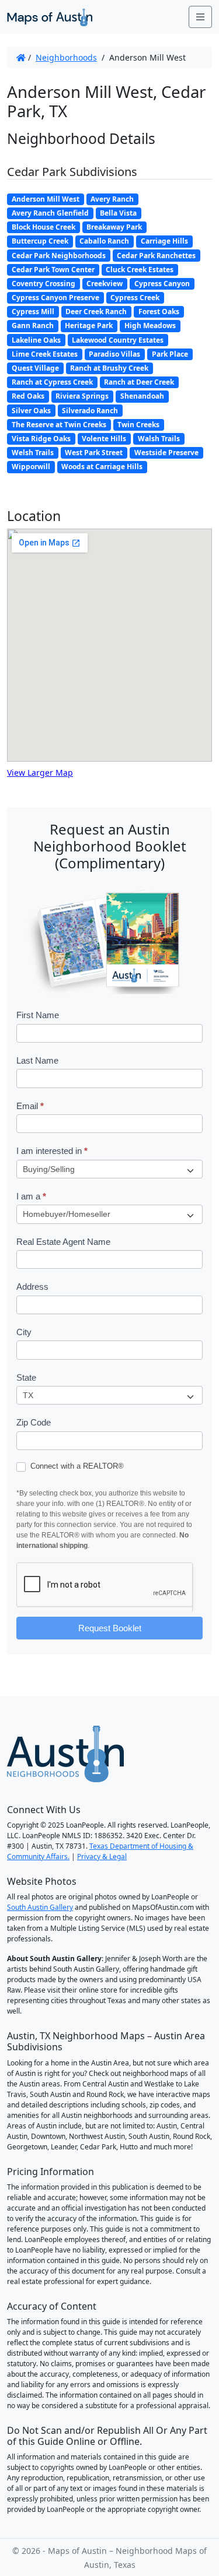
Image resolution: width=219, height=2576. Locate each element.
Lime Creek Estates (45, 354)
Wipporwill (31, 467)
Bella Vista (118, 213)
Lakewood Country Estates (118, 340)
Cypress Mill (33, 312)
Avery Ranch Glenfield (50, 213)
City (24, 1332)
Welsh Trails (33, 453)
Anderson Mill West (46, 199)
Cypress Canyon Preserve (55, 298)
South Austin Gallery (40, 1907)
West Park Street (94, 453)
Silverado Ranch (90, 411)
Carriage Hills (164, 241)
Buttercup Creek (40, 241)
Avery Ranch (112, 199)
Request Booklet (110, 1628)
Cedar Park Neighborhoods (59, 256)
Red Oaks (28, 396)
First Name (38, 1015)
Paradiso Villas (114, 354)
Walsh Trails (159, 439)
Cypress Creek (135, 298)
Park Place (170, 354)
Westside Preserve (166, 453)
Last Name (37, 1060)
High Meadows (150, 325)
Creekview (105, 284)
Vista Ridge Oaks (41, 439)
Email (30, 1106)
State (26, 1377)
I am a (31, 1196)
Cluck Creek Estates (140, 270)
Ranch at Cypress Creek (52, 382)
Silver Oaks (31, 411)
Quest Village (35, 368)
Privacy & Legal (102, 1857)
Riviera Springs (82, 396)
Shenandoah (142, 396)
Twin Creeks (138, 425)
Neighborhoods (66, 57)
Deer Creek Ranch (96, 312)
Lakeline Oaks (36, 340)
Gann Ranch (33, 325)
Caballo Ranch (104, 241)
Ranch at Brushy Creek (109, 368)
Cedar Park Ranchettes (156, 256)
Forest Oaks (159, 312)
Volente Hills (104, 439)
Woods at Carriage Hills (102, 467)
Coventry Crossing (44, 284)
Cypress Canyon (162, 284)
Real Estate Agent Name (63, 1242)
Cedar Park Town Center (53, 270)
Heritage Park (89, 325)
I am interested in (52, 1151)
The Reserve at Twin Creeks (59, 425)
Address (32, 1287)
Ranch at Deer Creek (139, 382)
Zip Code (34, 1422)
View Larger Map (40, 773)
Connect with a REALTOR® (76, 1466)
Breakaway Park (114, 227)
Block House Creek (44, 227)
